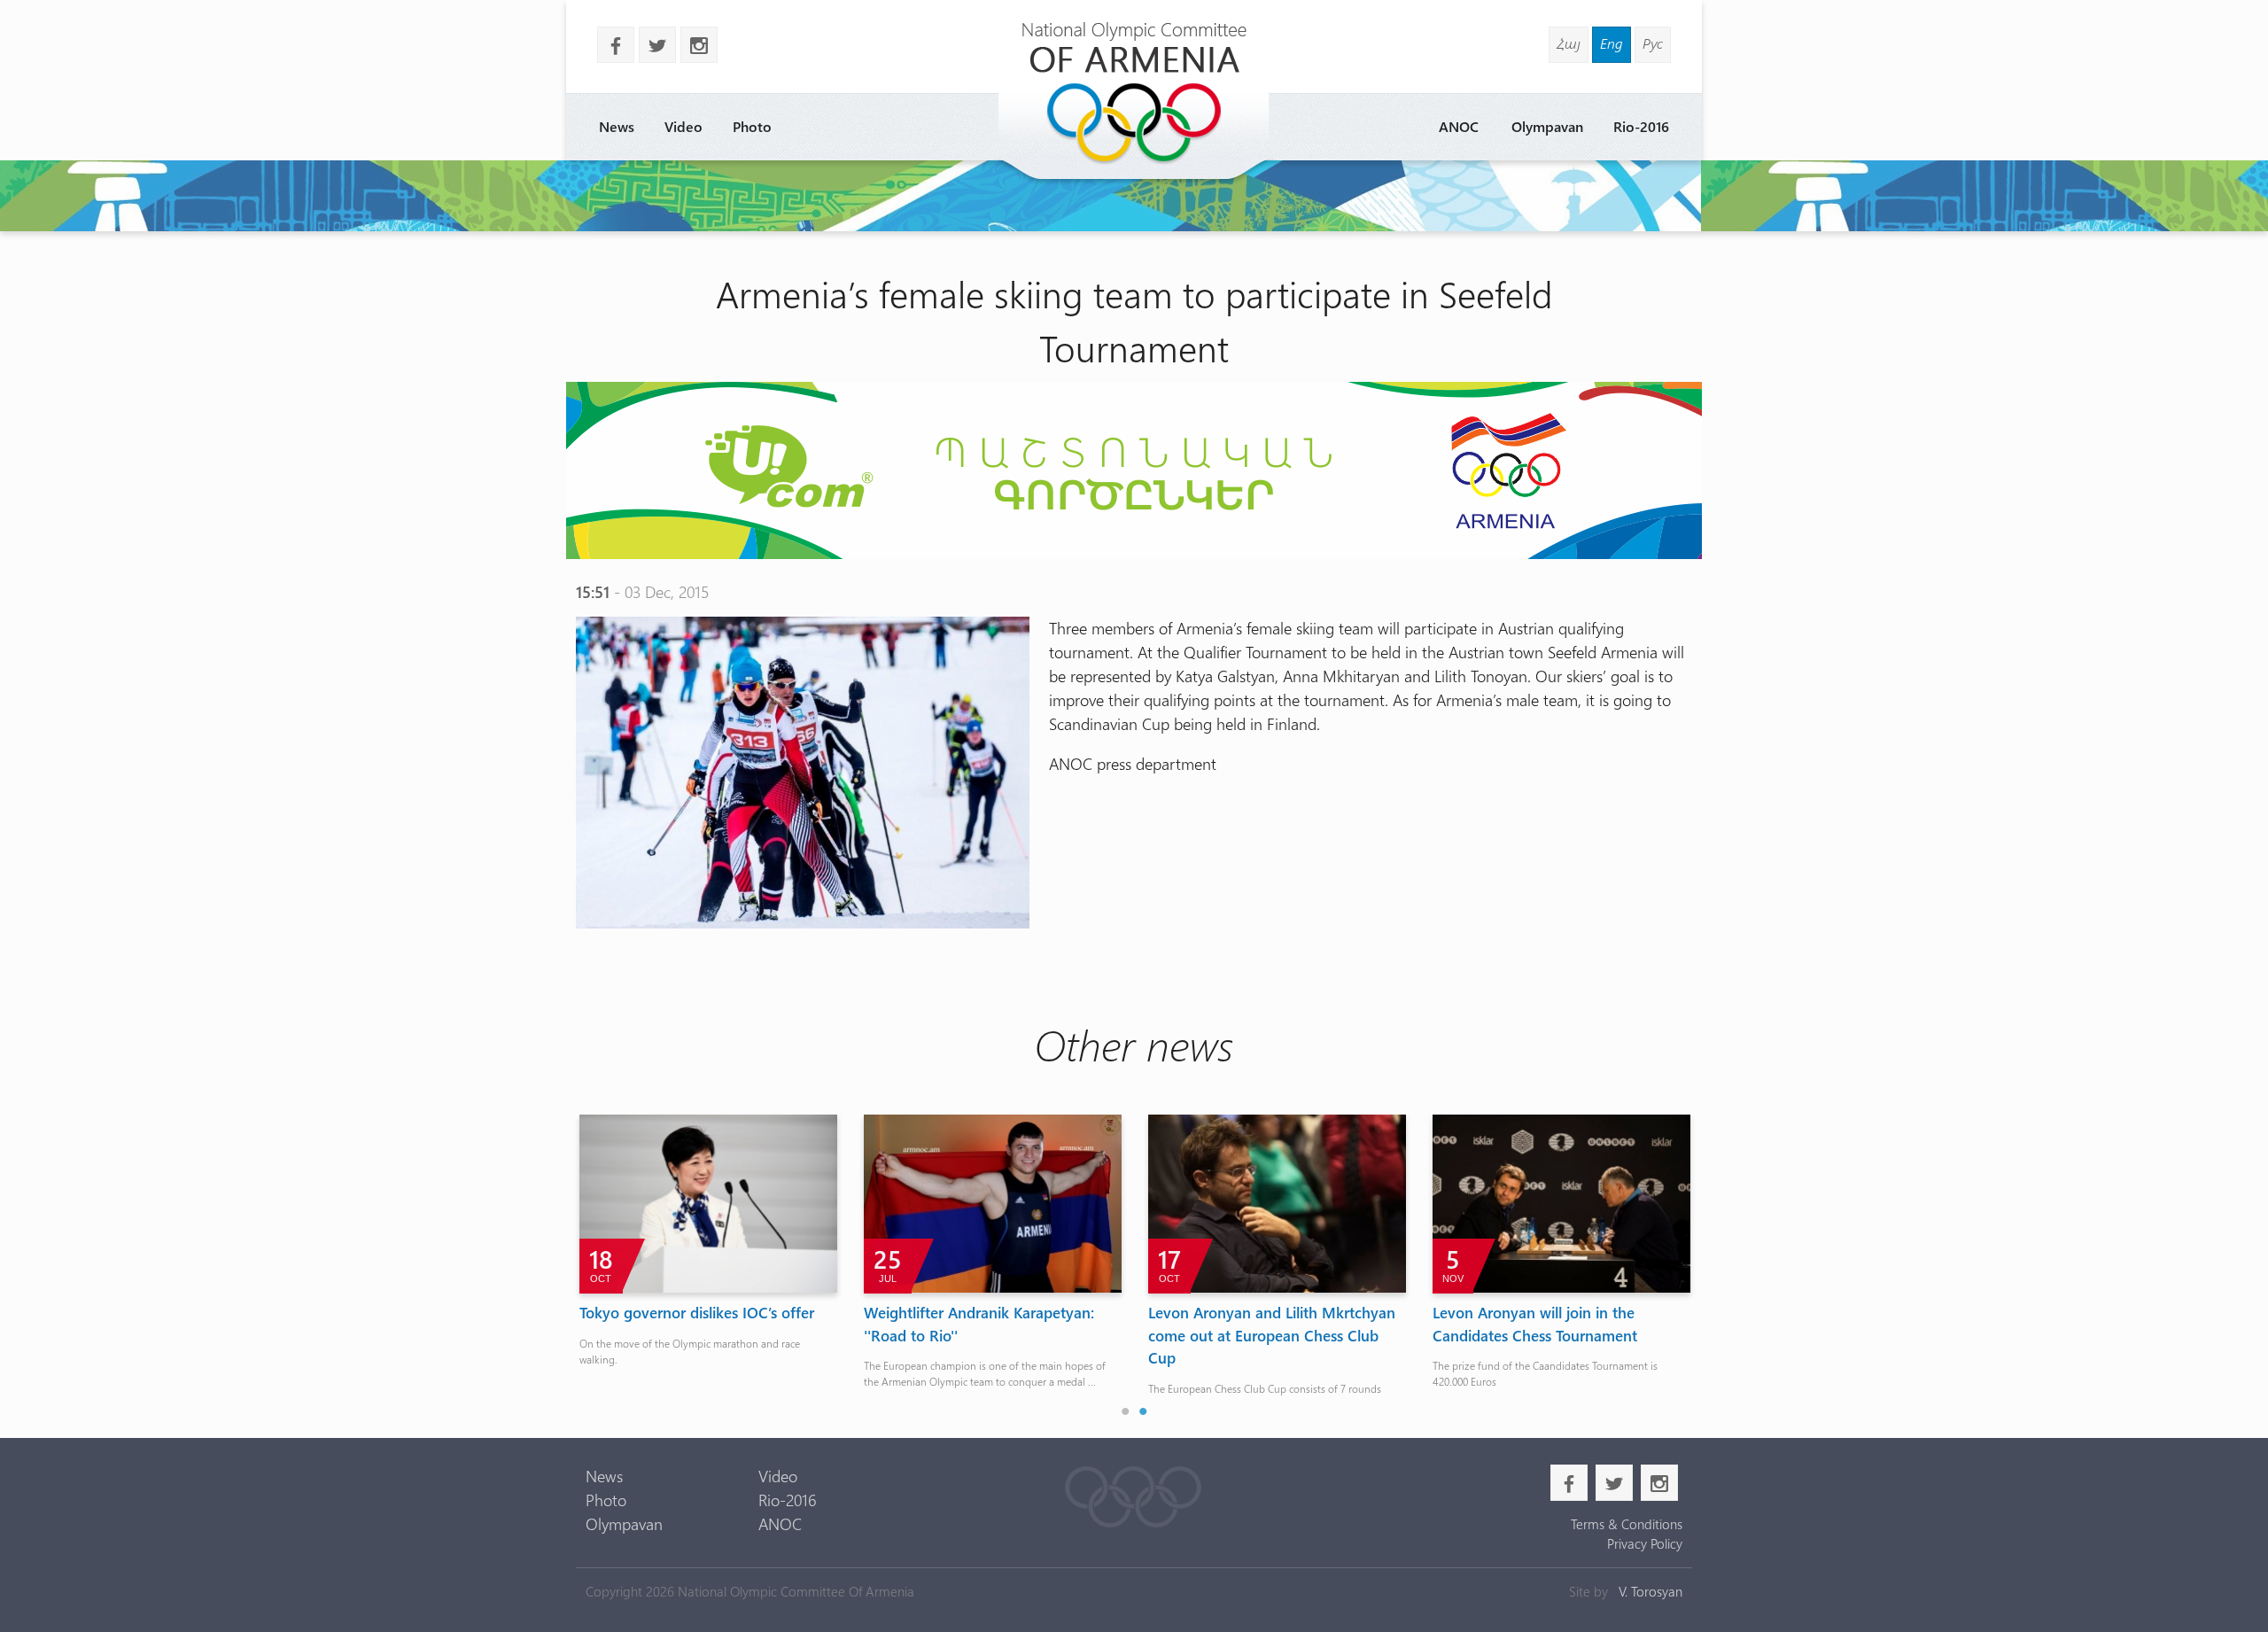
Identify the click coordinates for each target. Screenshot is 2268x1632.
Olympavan (1547, 126)
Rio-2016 (1641, 126)
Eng (1612, 43)
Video (684, 126)
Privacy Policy (1644, 1543)
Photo (752, 126)
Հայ (1569, 43)
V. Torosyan (1651, 1591)
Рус (1653, 43)
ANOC (1459, 126)
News (617, 126)
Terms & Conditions (1626, 1524)
